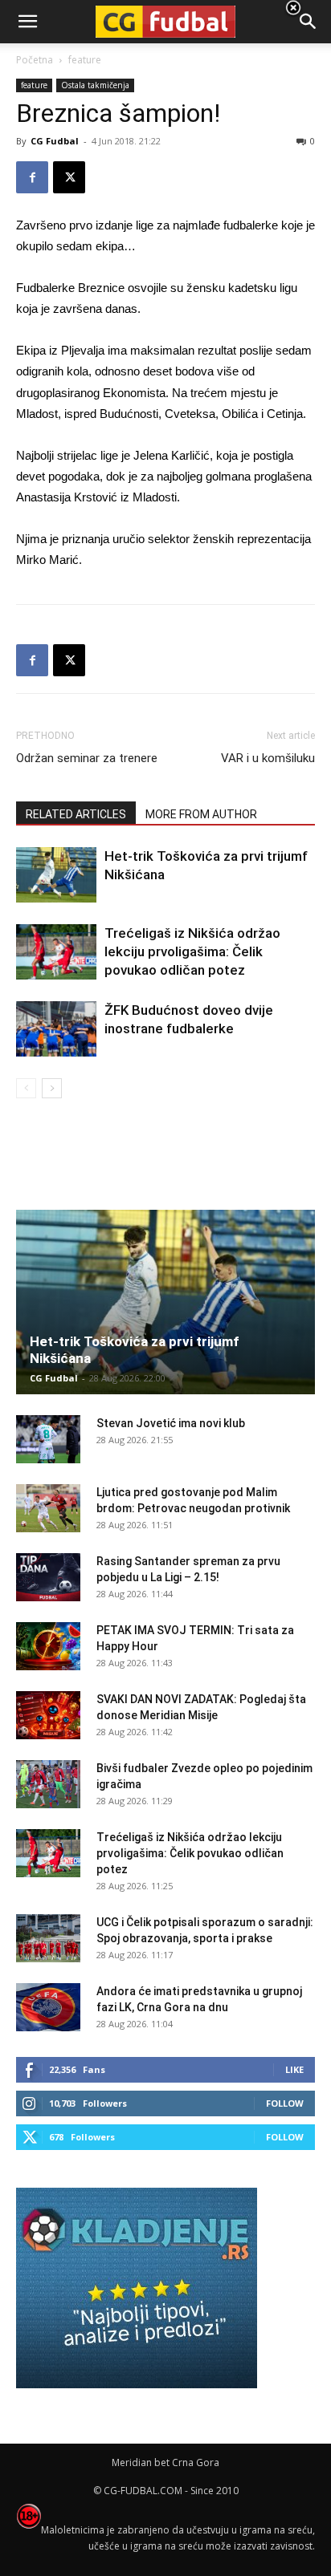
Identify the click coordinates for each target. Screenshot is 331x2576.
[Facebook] (32, 177)
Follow (285, 2103)
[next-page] (52, 1088)
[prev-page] (26, 1088)
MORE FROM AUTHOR (201, 814)
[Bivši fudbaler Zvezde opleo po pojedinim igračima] (48, 1784)
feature (34, 85)
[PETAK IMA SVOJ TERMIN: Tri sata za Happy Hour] (48, 1646)
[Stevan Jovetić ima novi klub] (48, 1439)
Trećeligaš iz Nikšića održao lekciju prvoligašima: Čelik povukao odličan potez (192, 951)
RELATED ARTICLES (76, 814)
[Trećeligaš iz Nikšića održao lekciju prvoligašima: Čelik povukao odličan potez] (56, 952)
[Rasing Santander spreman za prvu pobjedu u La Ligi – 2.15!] (48, 1577)
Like (294, 2069)
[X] (69, 177)
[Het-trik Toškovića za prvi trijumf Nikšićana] (56, 875)
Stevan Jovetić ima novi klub (171, 1423)
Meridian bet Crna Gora (165, 2462)
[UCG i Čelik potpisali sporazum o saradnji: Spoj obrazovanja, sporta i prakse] (48, 1938)
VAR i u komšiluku (268, 758)
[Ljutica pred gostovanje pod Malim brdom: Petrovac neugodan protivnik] (48, 1508)
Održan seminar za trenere (87, 758)
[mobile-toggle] (27, 22)
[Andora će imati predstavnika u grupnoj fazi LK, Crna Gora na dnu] (48, 2007)
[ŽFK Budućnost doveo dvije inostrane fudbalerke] (56, 1029)
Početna (35, 60)
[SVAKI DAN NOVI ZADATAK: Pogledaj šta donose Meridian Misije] (48, 1715)
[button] (309, 22)
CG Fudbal (55, 141)
